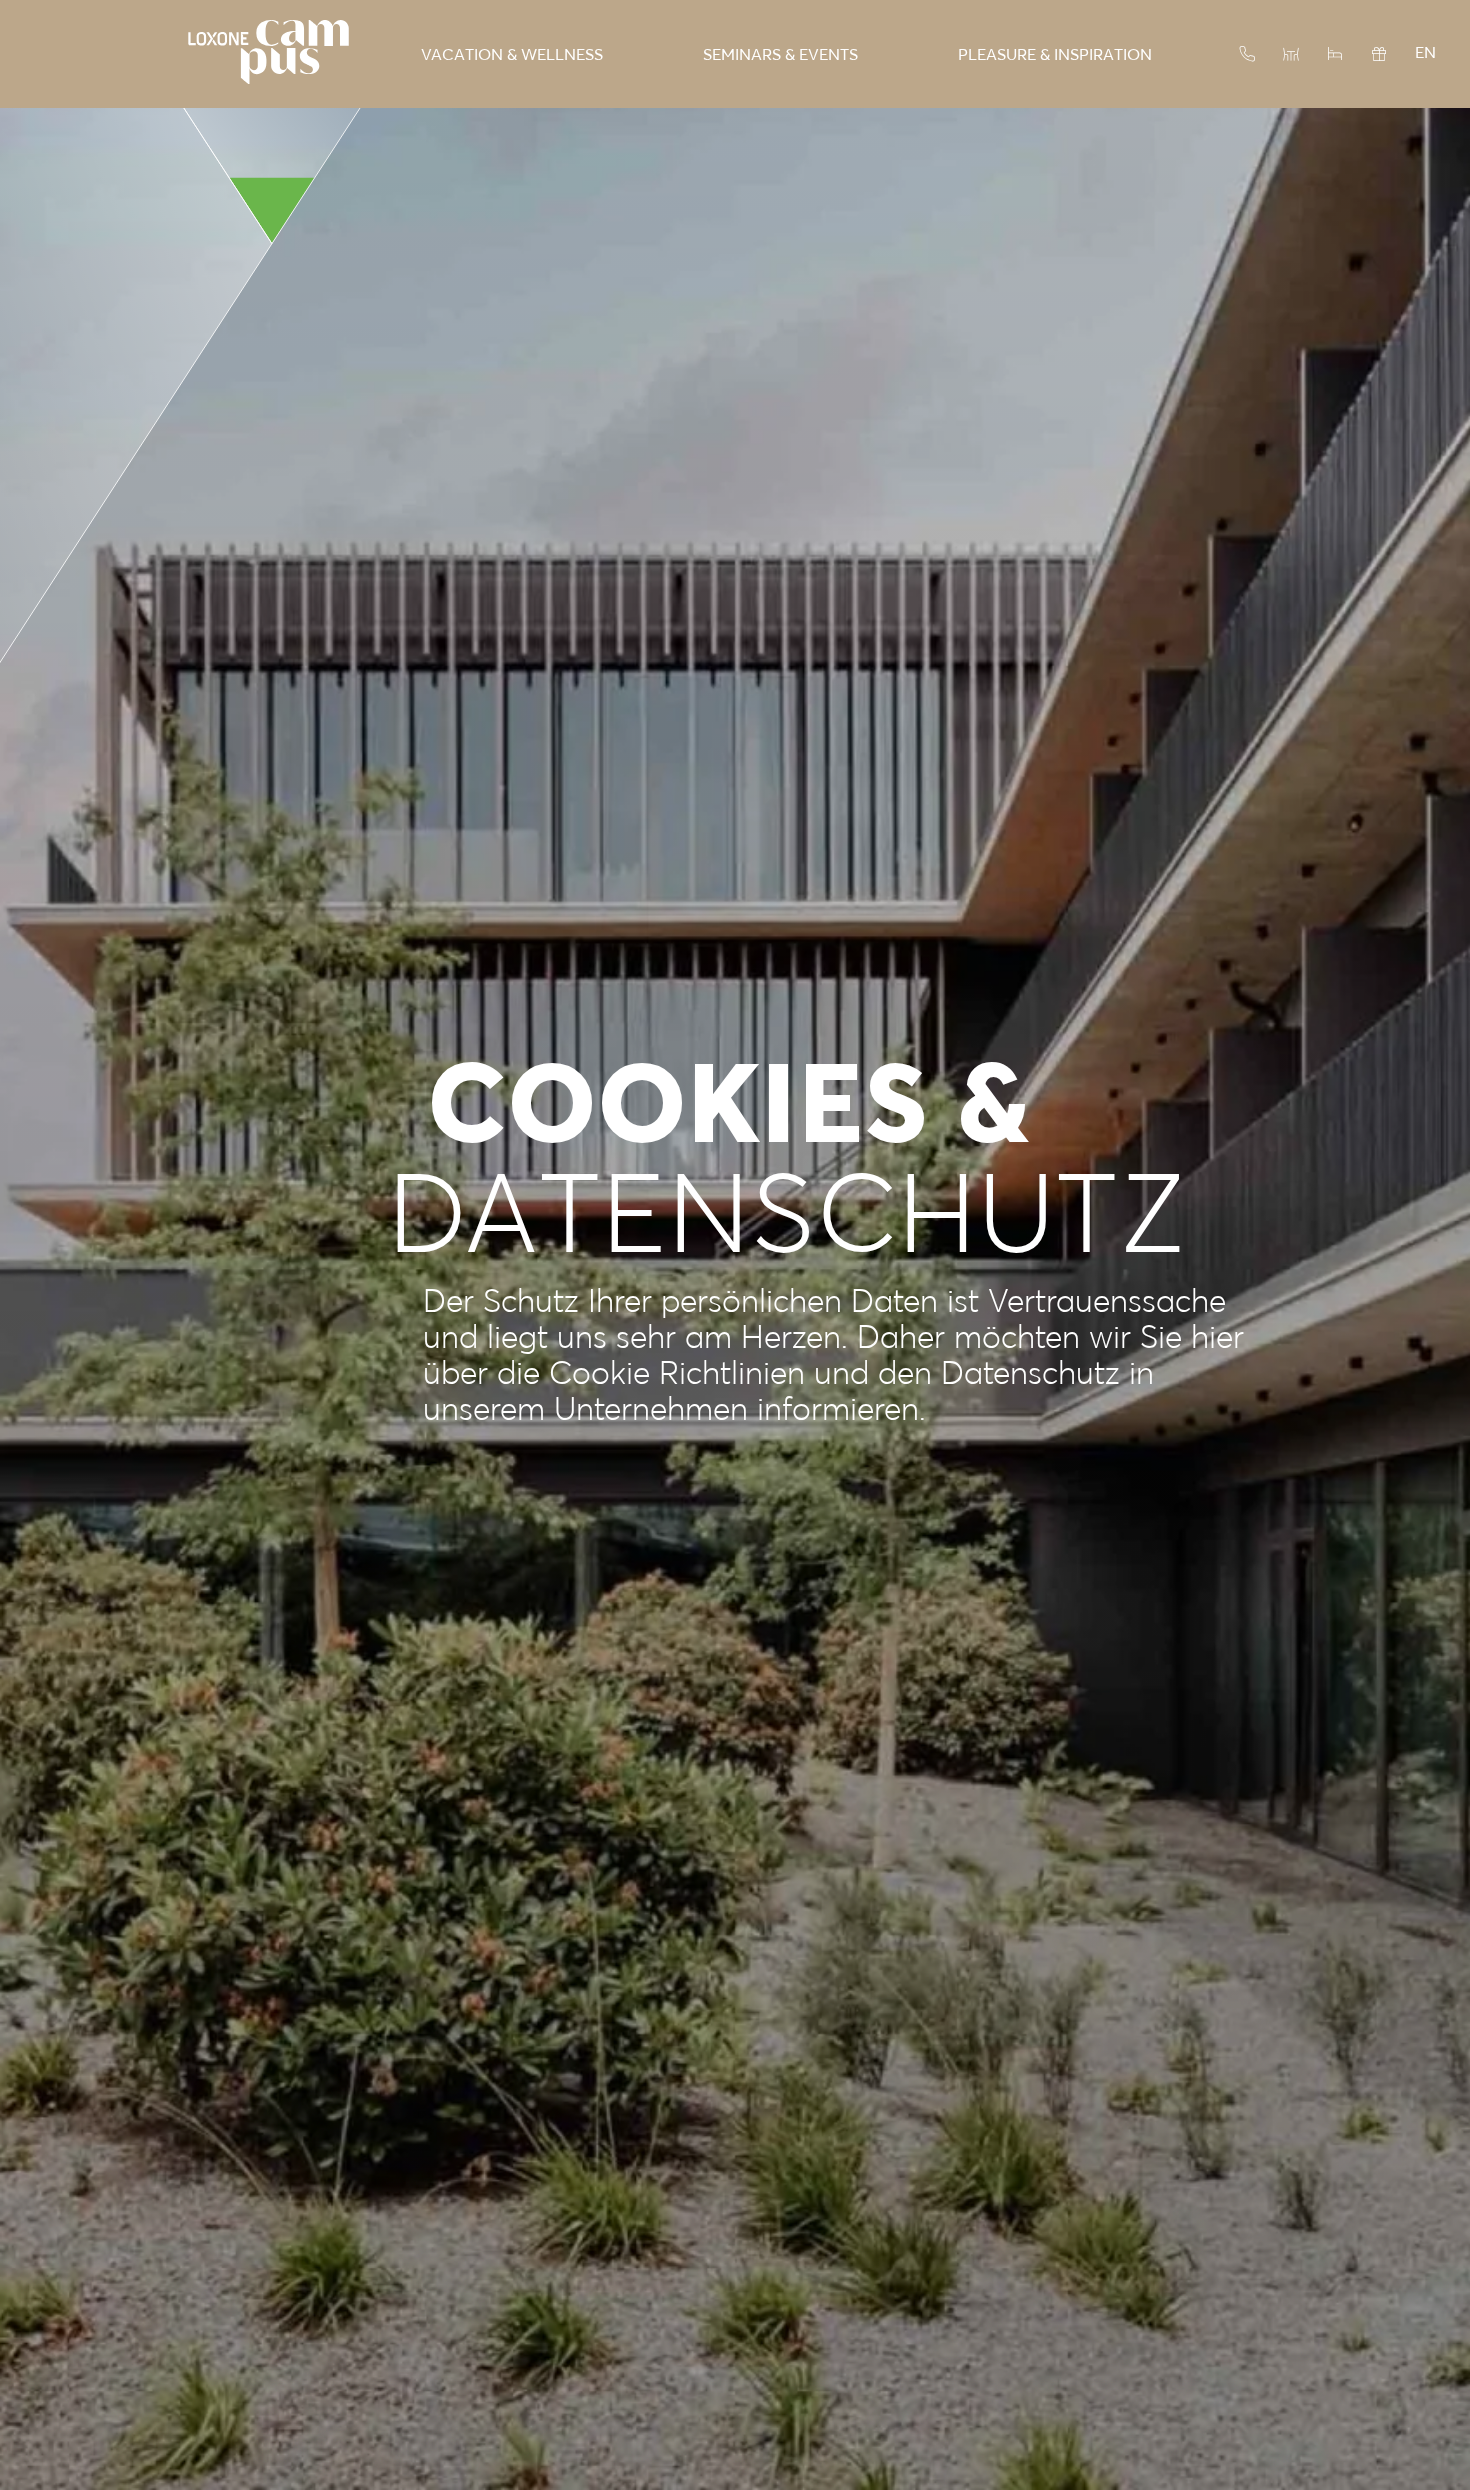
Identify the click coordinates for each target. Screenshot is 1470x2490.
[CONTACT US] (1247, 54)
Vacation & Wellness (512, 54)
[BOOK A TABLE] (1291, 54)
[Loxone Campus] (268, 54)
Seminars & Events (780, 54)
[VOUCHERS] (1379, 54)
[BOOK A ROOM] (1335, 54)
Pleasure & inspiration (1055, 54)
